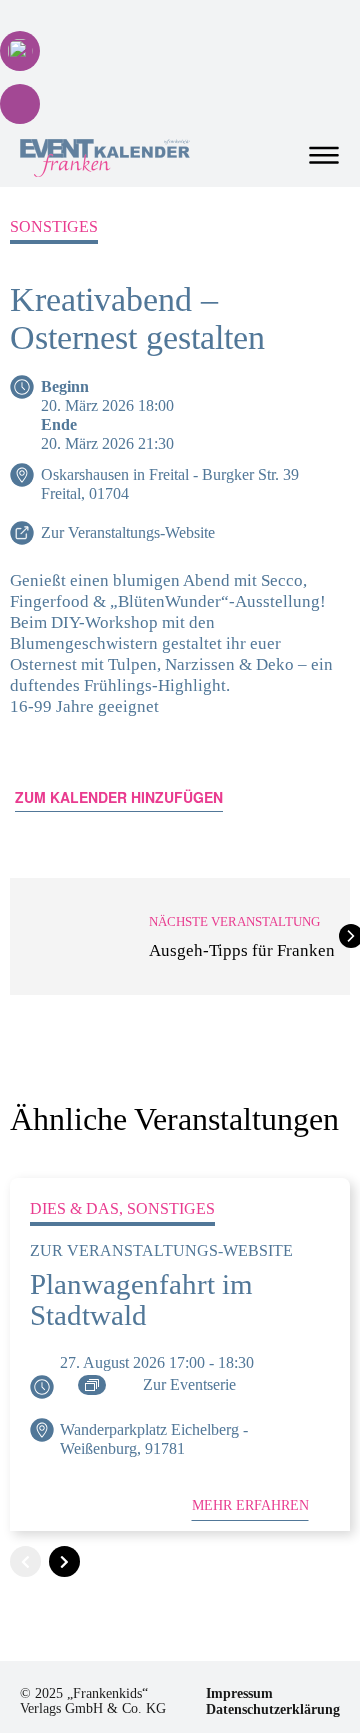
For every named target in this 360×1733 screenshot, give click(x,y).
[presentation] (25, 1561)
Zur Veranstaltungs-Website (128, 532)
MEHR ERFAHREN (250, 1505)
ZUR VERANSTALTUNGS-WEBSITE (161, 1250)
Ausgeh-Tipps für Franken (242, 950)
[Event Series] (92, 1385)
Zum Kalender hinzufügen (119, 797)
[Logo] (105, 158)
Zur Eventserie (189, 1384)
